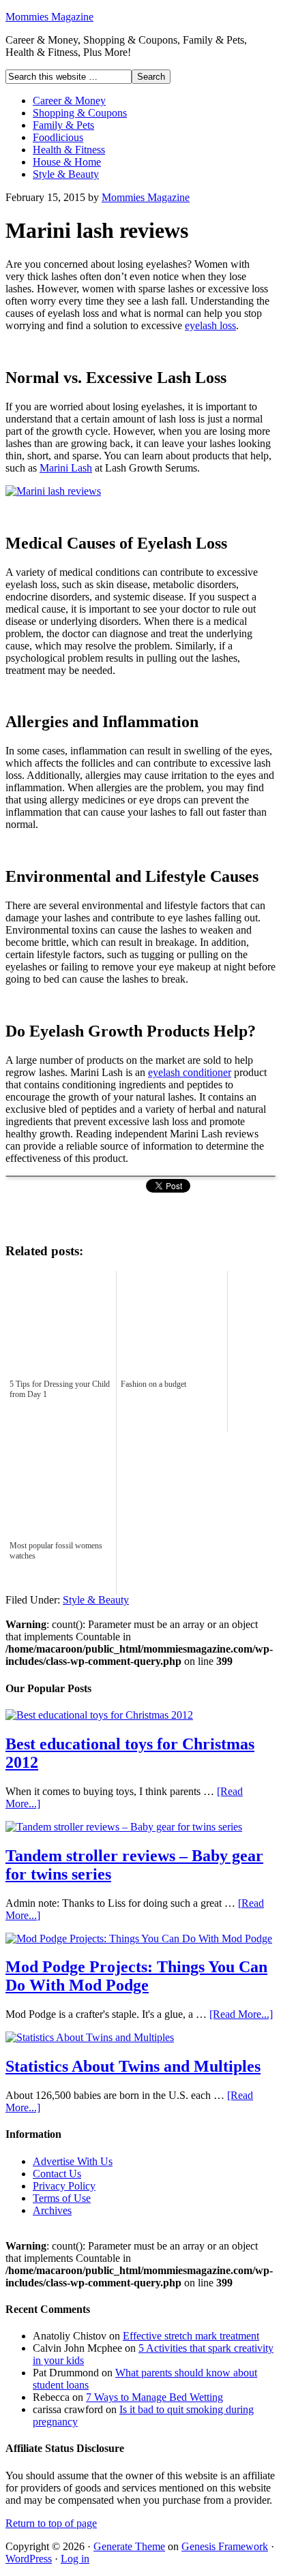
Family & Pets (63, 125)
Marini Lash (66, 468)
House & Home (67, 162)
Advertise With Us (73, 2161)
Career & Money (69, 101)
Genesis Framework (225, 2546)
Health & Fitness (69, 150)
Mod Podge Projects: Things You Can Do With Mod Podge (136, 1976)
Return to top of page (51, 2523)
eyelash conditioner (190, 1072)
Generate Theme (129, 2546)
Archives (52, 2210)
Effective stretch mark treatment (191, 2336)
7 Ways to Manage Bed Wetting (154, 2397)
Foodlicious (58, 137)
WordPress (29, 2559)
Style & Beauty (66, 174)
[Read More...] (241, 2014)
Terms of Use (62, 2198)
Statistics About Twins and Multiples (133, 2066)
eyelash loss (210, 325)
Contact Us (57, 2174)
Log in (75, 2559)
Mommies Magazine (49, 17)
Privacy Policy (64, 2186)
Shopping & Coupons (80, 113)
